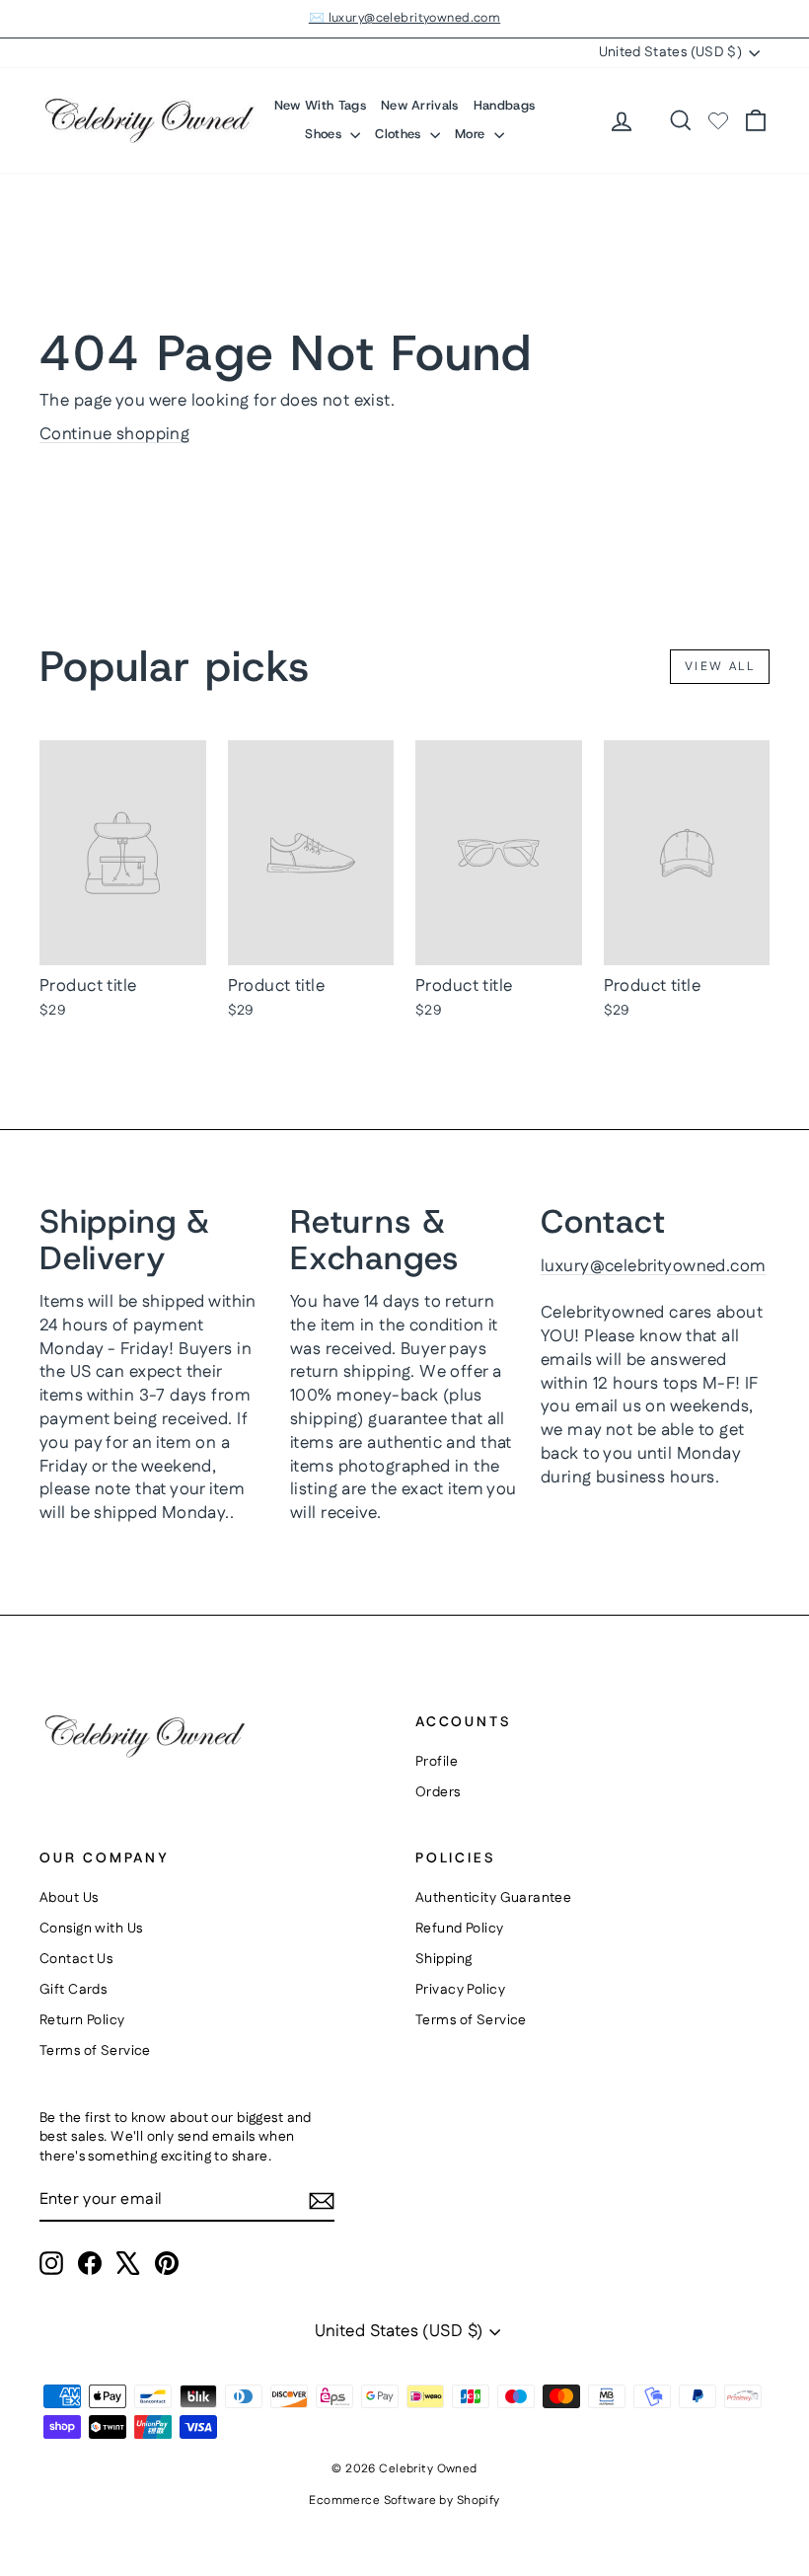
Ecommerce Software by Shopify (404, 2500)
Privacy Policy (460, 1990)
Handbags (505, 105)
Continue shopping (114, 434)
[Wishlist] (718, 120)
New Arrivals (420, 105)
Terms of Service (95, 2051)
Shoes (325, 134)
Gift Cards (73, 1990)
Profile (437, 1762)
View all (720, 667)
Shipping (443, 1959)
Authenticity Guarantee (493, 1898)
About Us (69, 1898)
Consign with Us (91, 1929)
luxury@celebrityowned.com (654, 1266)
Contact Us (76, 1959)
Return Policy (82, 2020)
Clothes (400, 134)
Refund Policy (460, 1929)
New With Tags (320, 105)
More (472, 134)
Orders (438, 1792)
